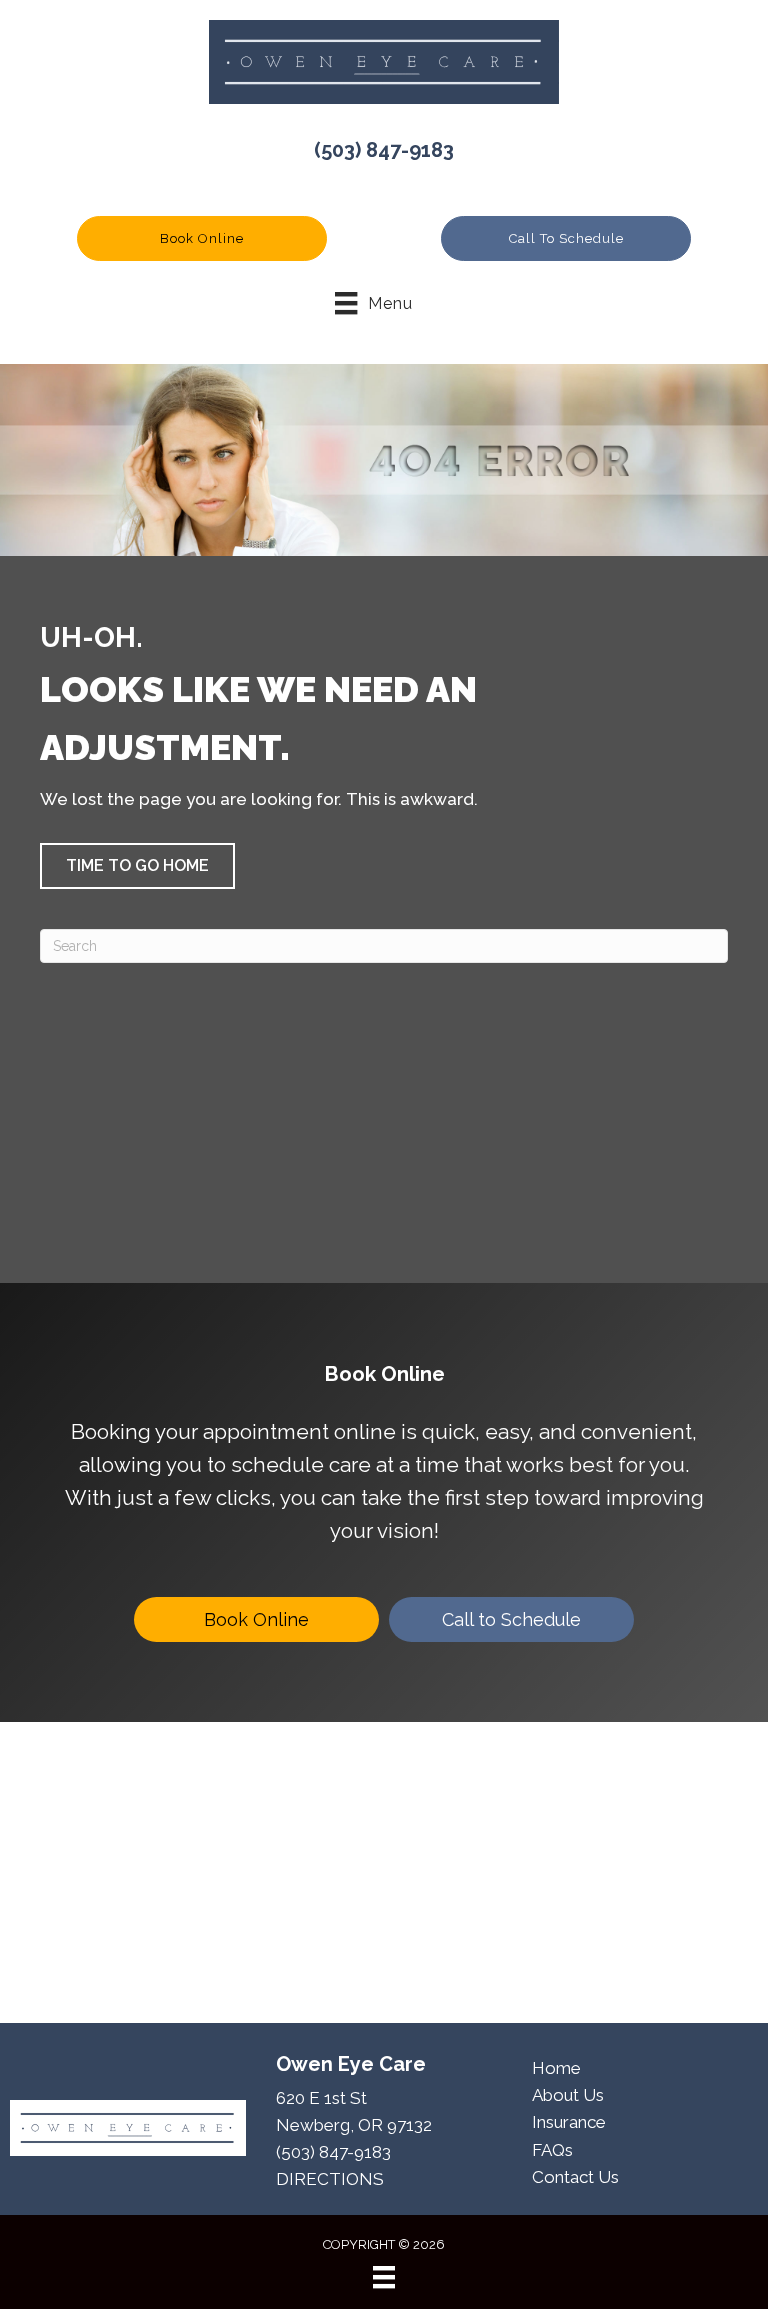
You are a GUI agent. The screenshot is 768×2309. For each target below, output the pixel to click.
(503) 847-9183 (384, 150)
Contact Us (575, 2177)
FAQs (552, 2150)
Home (556, 2068)
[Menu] (384, 2277)
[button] (202, 238)
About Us (568, 2095)
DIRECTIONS (330, 2179)
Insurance (569, 2122)
